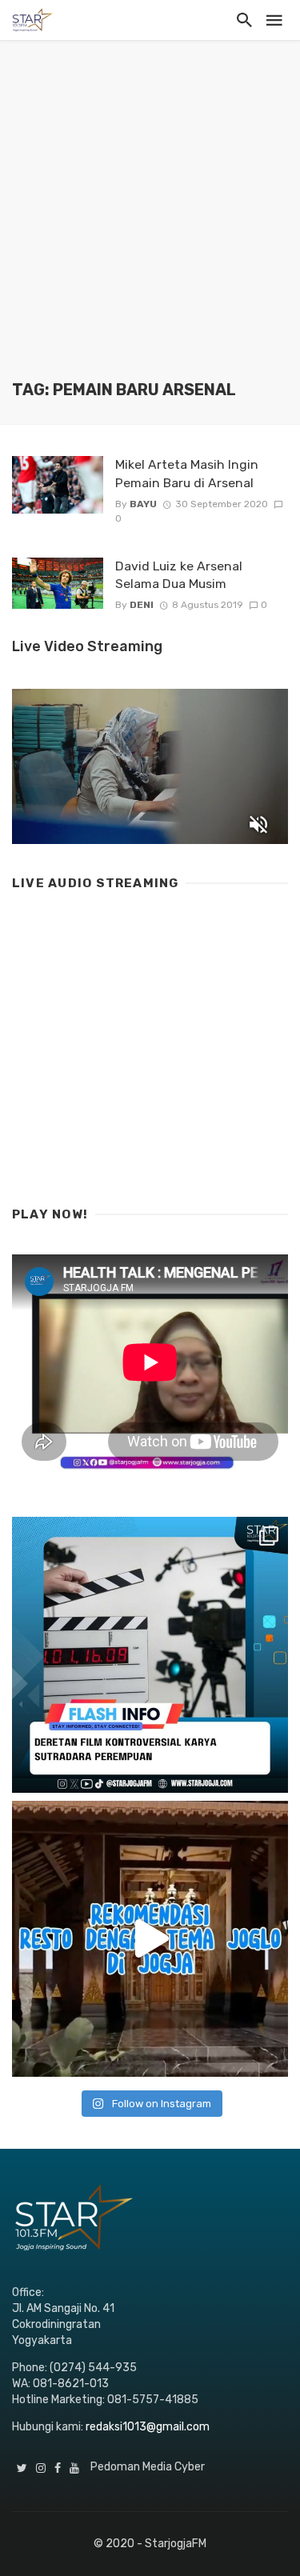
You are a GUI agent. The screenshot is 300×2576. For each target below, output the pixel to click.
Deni (142, 605)
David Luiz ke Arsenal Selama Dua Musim (179, 575)
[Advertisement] (150, 222)
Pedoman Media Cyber (148, 2467)
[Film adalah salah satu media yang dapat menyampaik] (150, 1655)
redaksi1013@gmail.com (148, 2427)
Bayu (143, 504)
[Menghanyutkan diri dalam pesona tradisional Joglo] (150, 1939)
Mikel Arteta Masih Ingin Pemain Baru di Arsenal (187, 473)
